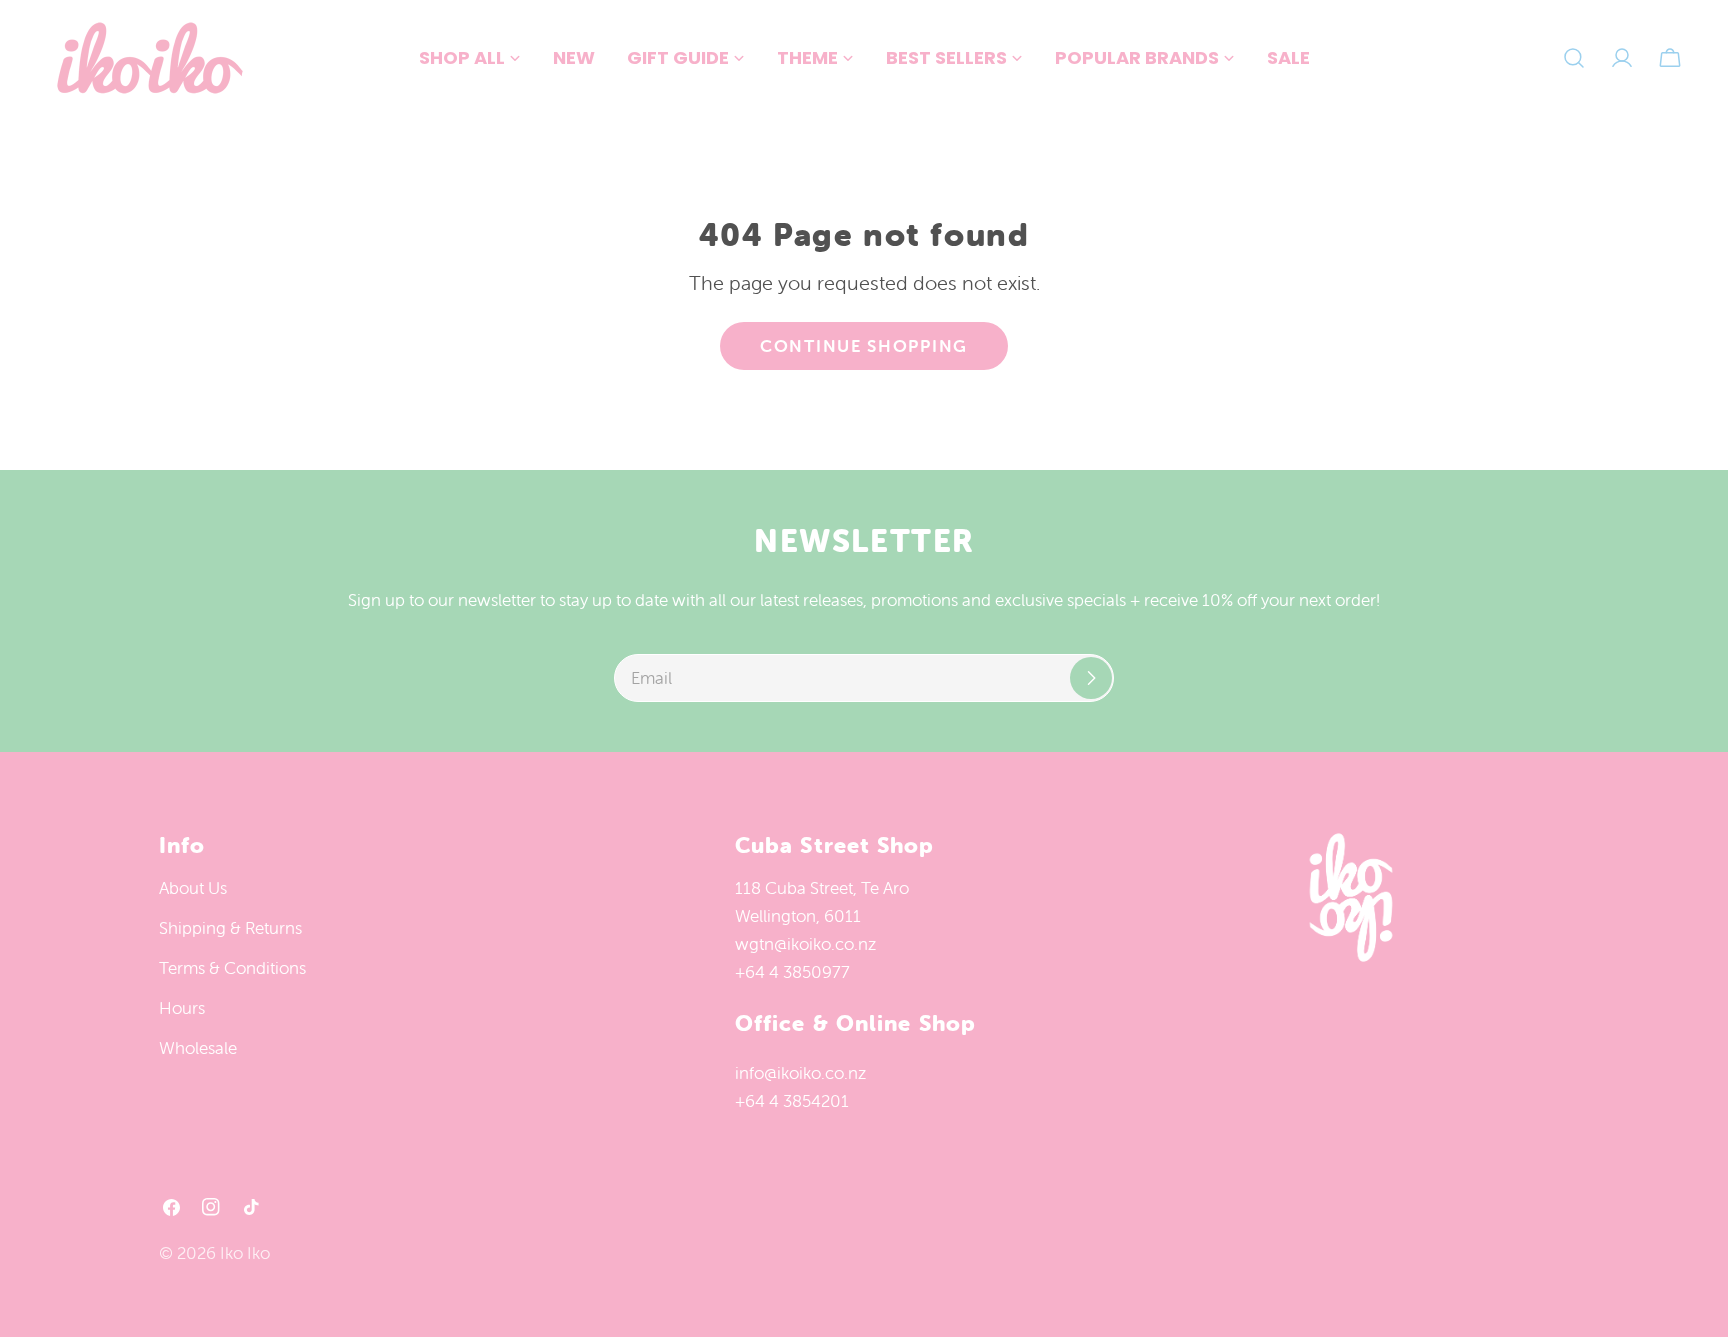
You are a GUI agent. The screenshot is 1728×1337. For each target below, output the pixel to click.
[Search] (1574, 58)
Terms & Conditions (232, 968)
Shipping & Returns (230, 928)
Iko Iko (245, 1253)
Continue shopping (864, 346)
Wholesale (198, 1048)
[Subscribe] (1091, 678)
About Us (193, 888)
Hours (182, 1008)
